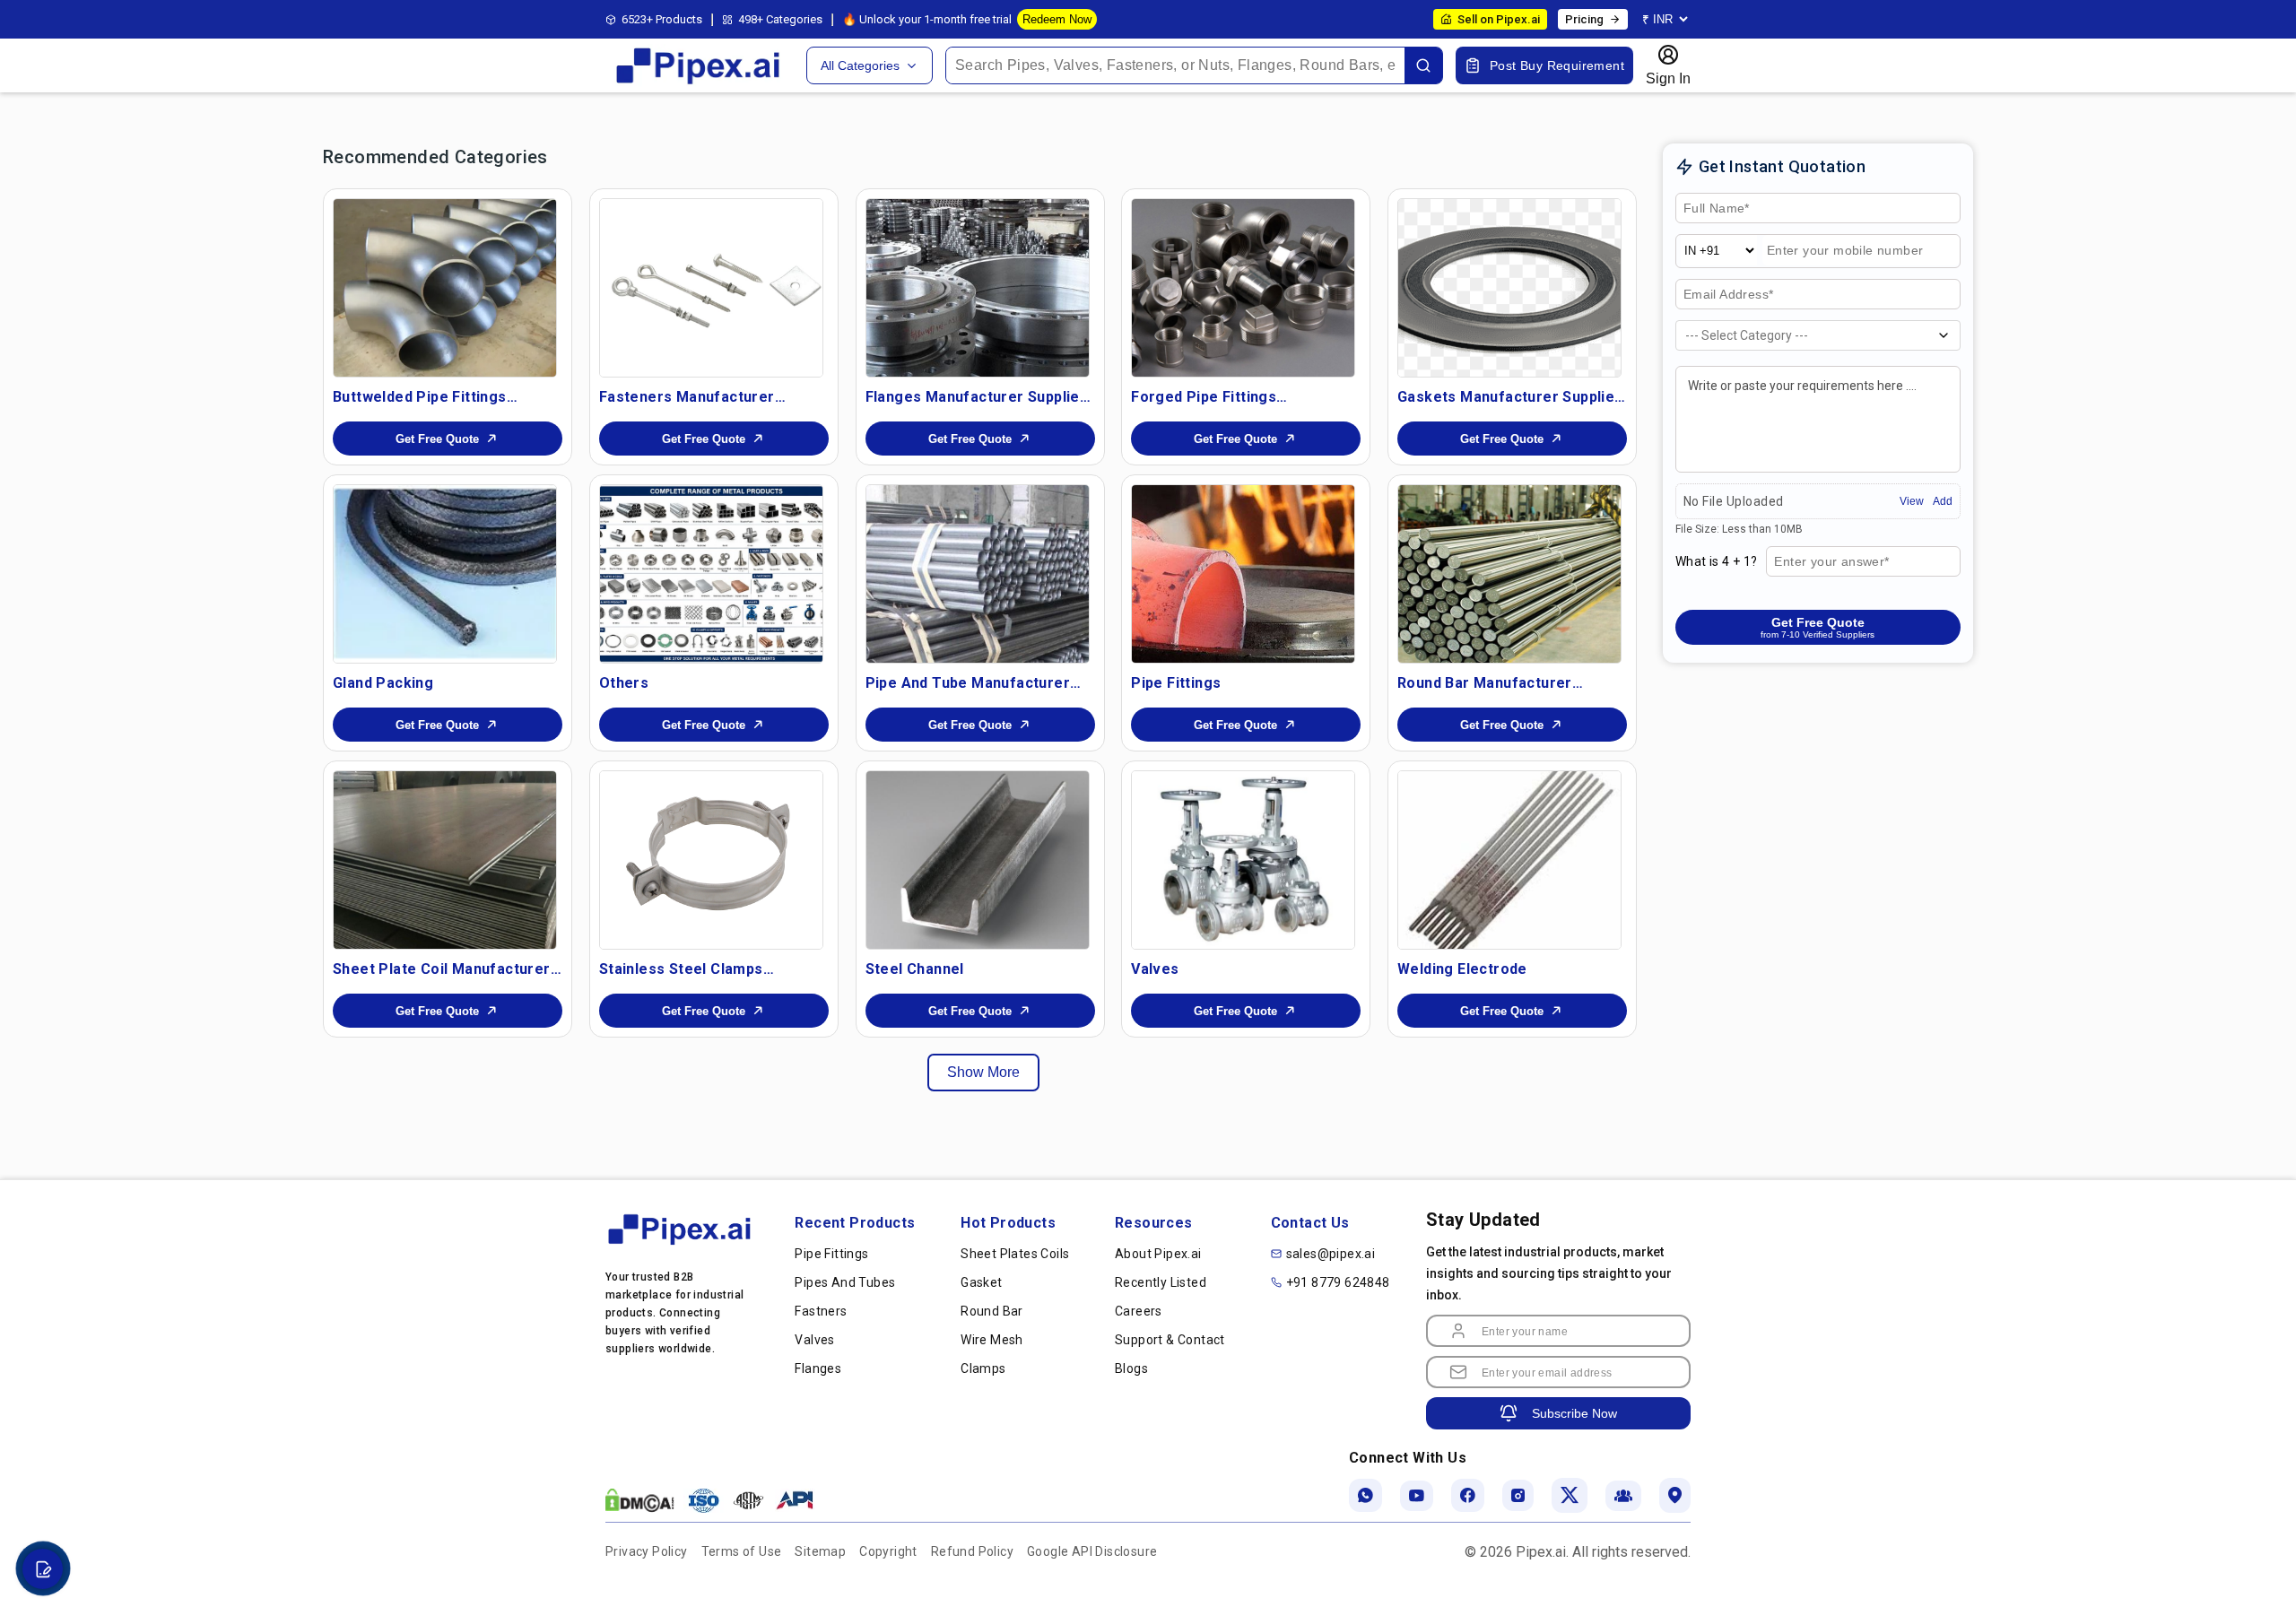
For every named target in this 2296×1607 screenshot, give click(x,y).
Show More (983, 1072)
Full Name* (1714, 209)
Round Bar (992, 1311)
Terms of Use (742, 1551)
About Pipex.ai (1158, 1254)
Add (1943, 501)
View (1912, 501)
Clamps (983, 1368)
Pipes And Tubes (845, 1282)
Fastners (821, 1311)
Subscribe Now (1574, 1413)
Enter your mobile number (1847, 251)
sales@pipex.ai (1331, 1254)
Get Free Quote (437, 439)
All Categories (860, 65)
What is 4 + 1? (1717, 561)
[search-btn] (1423, 65)
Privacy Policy (647, 1551)
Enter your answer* (1830, 562)
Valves (814, 1340)
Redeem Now (1057, 19)
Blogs (1131, 1368)
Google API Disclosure (1092, 1551)
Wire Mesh (992, 1340)
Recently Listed (1161, 1282)
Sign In (1668, 78)
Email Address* (1728, 295)
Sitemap (820, 1551)
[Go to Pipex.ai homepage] (700, 82)
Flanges (818, 1368)
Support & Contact (1170, 1340)
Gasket (981, 1282)
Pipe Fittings (831, 1254)
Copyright (888, 1551)
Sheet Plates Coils (1015, 1254)
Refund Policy (972, 1551)
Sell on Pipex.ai (1499, 19)
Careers (1139, 1311)
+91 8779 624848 (1338, 1282)
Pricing (1584, 19)
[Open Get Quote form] (43, 1569)
